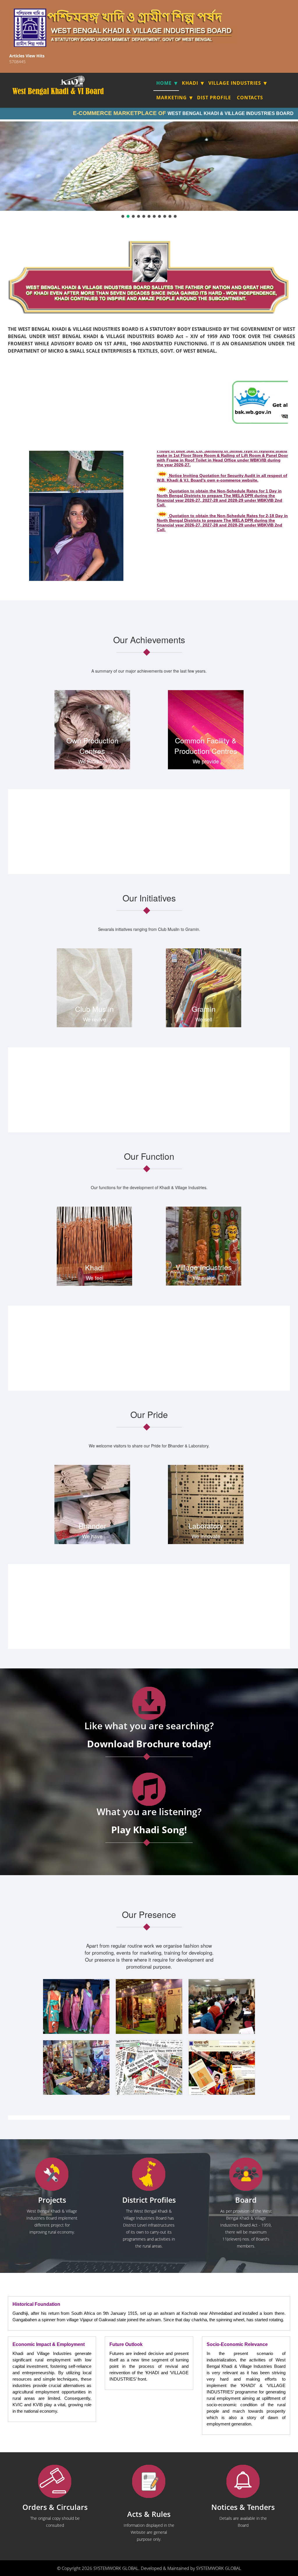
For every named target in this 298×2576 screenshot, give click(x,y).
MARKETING (172, 98)
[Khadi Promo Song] (149, 1789)
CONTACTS (250, 98)
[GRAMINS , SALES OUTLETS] (80, 81)
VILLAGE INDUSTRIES (235, 83)
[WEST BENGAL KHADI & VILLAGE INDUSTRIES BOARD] (78, 91)
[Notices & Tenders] (243, 2482)
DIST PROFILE (214, 98)
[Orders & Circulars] (55, 2482)
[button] (123, 216)
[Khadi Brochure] (149, 1704)
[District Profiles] (149, 2174)
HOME (164, 83)
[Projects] (52, 2174)
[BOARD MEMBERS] (246, 2174)
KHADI (190, 83)
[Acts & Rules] (149, 2482)
